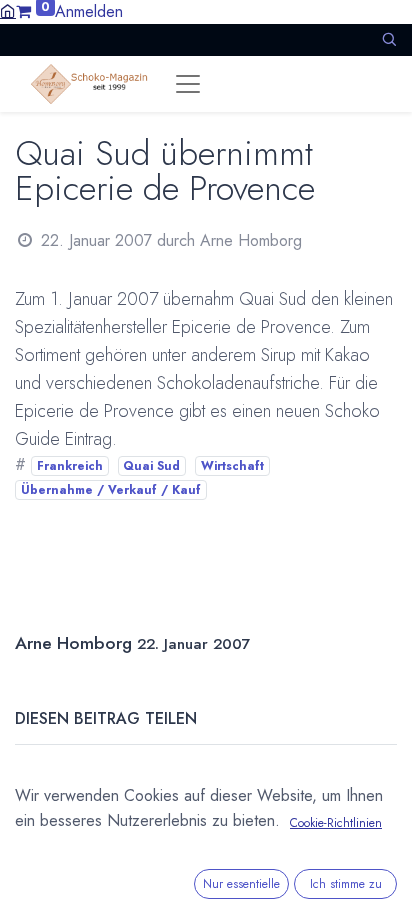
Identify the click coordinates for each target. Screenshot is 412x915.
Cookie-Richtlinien (336, 823)
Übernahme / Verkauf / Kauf (111, 490)
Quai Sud (151, 466)
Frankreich (70, 466)
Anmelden (89, 11)
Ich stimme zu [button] (346, 884)
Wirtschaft (232, 466)
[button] (389, 39)
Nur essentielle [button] (241, 884)
